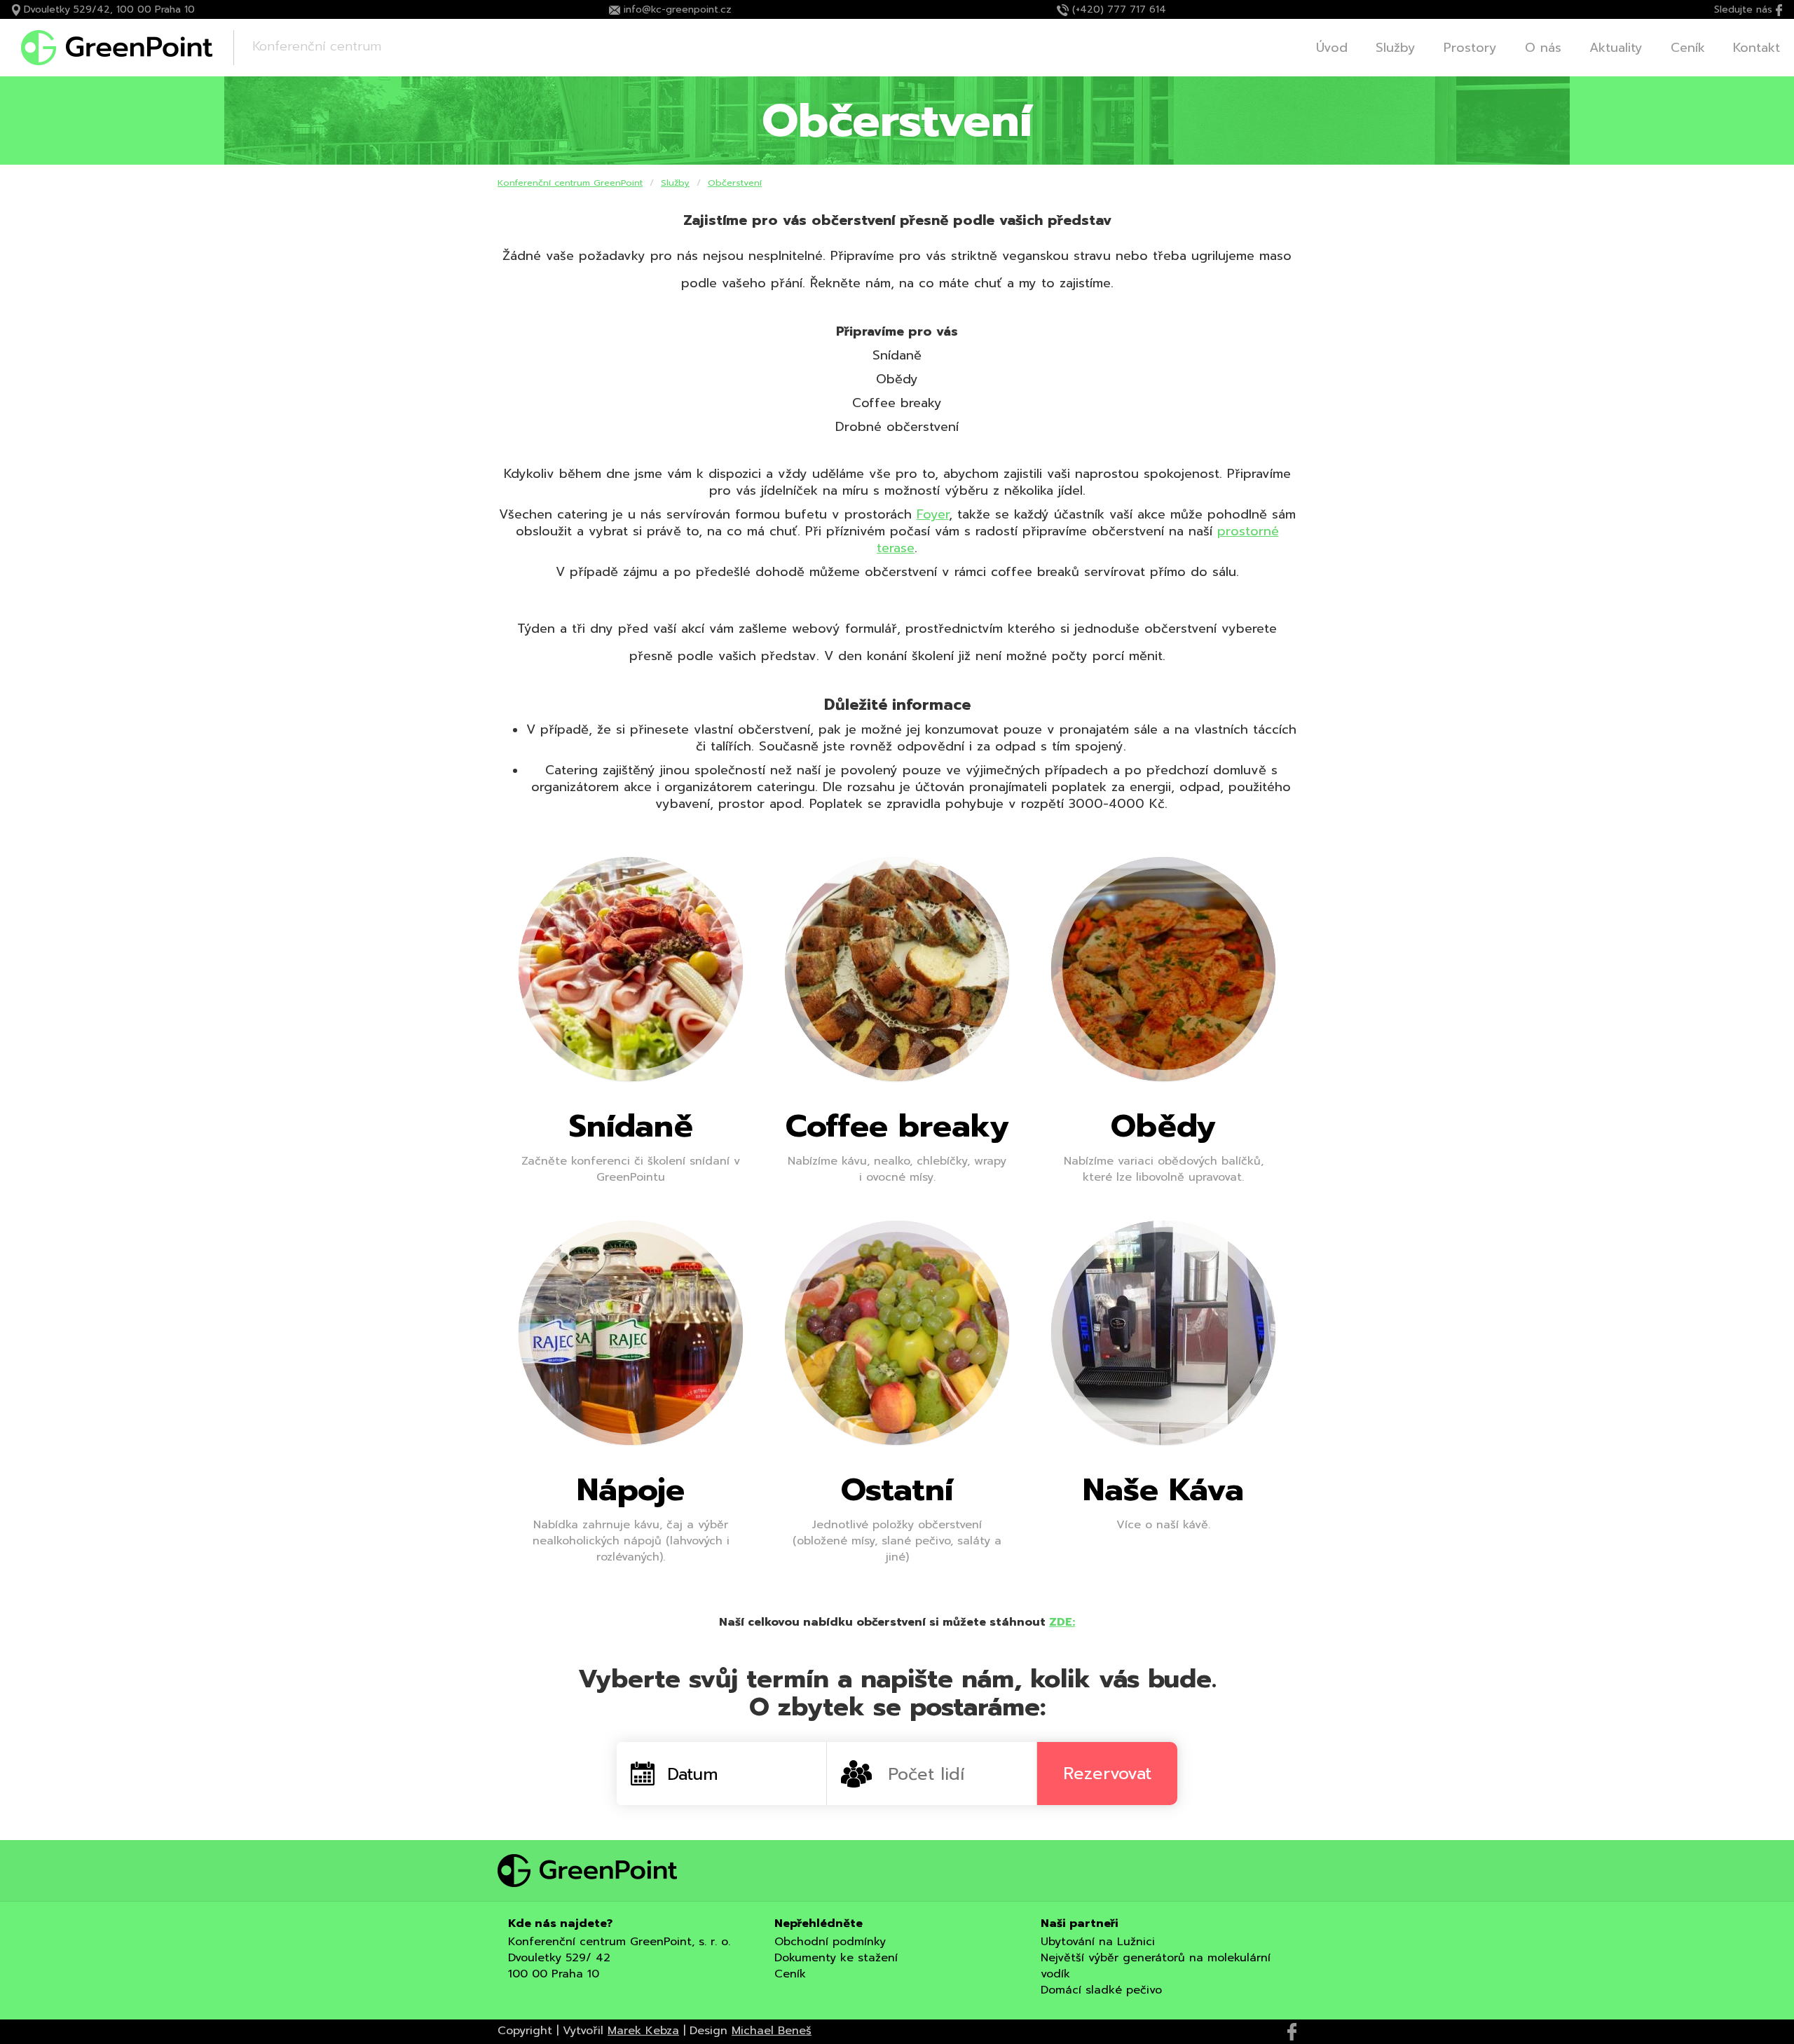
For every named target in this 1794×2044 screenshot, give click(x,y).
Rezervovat (1107, 1774)
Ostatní (897, 1490)
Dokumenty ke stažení (836, 1958)
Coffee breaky (897, 1126)
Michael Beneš (772, 2031)
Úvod (1332, 48)
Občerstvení (735, 183)
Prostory (1470, 48)
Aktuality (1616, 48)
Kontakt (1757, 48)
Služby (1396, 48)
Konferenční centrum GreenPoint (570, 183)
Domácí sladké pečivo (1101, 1990)
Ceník (1688, 48)
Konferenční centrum (317, 46)
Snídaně (631, 1126)
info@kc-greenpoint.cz (678, 9)
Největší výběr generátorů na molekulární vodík (1156, 1966)
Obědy (1163, 1126)
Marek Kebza (643, 2031)
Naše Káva (1163, 1490)
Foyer (933, 514)
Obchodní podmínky (830, 1942)
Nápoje (631, 1490)
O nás (1543, 48)
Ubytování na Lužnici (1098, 1942)
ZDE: (1062, 1622)
